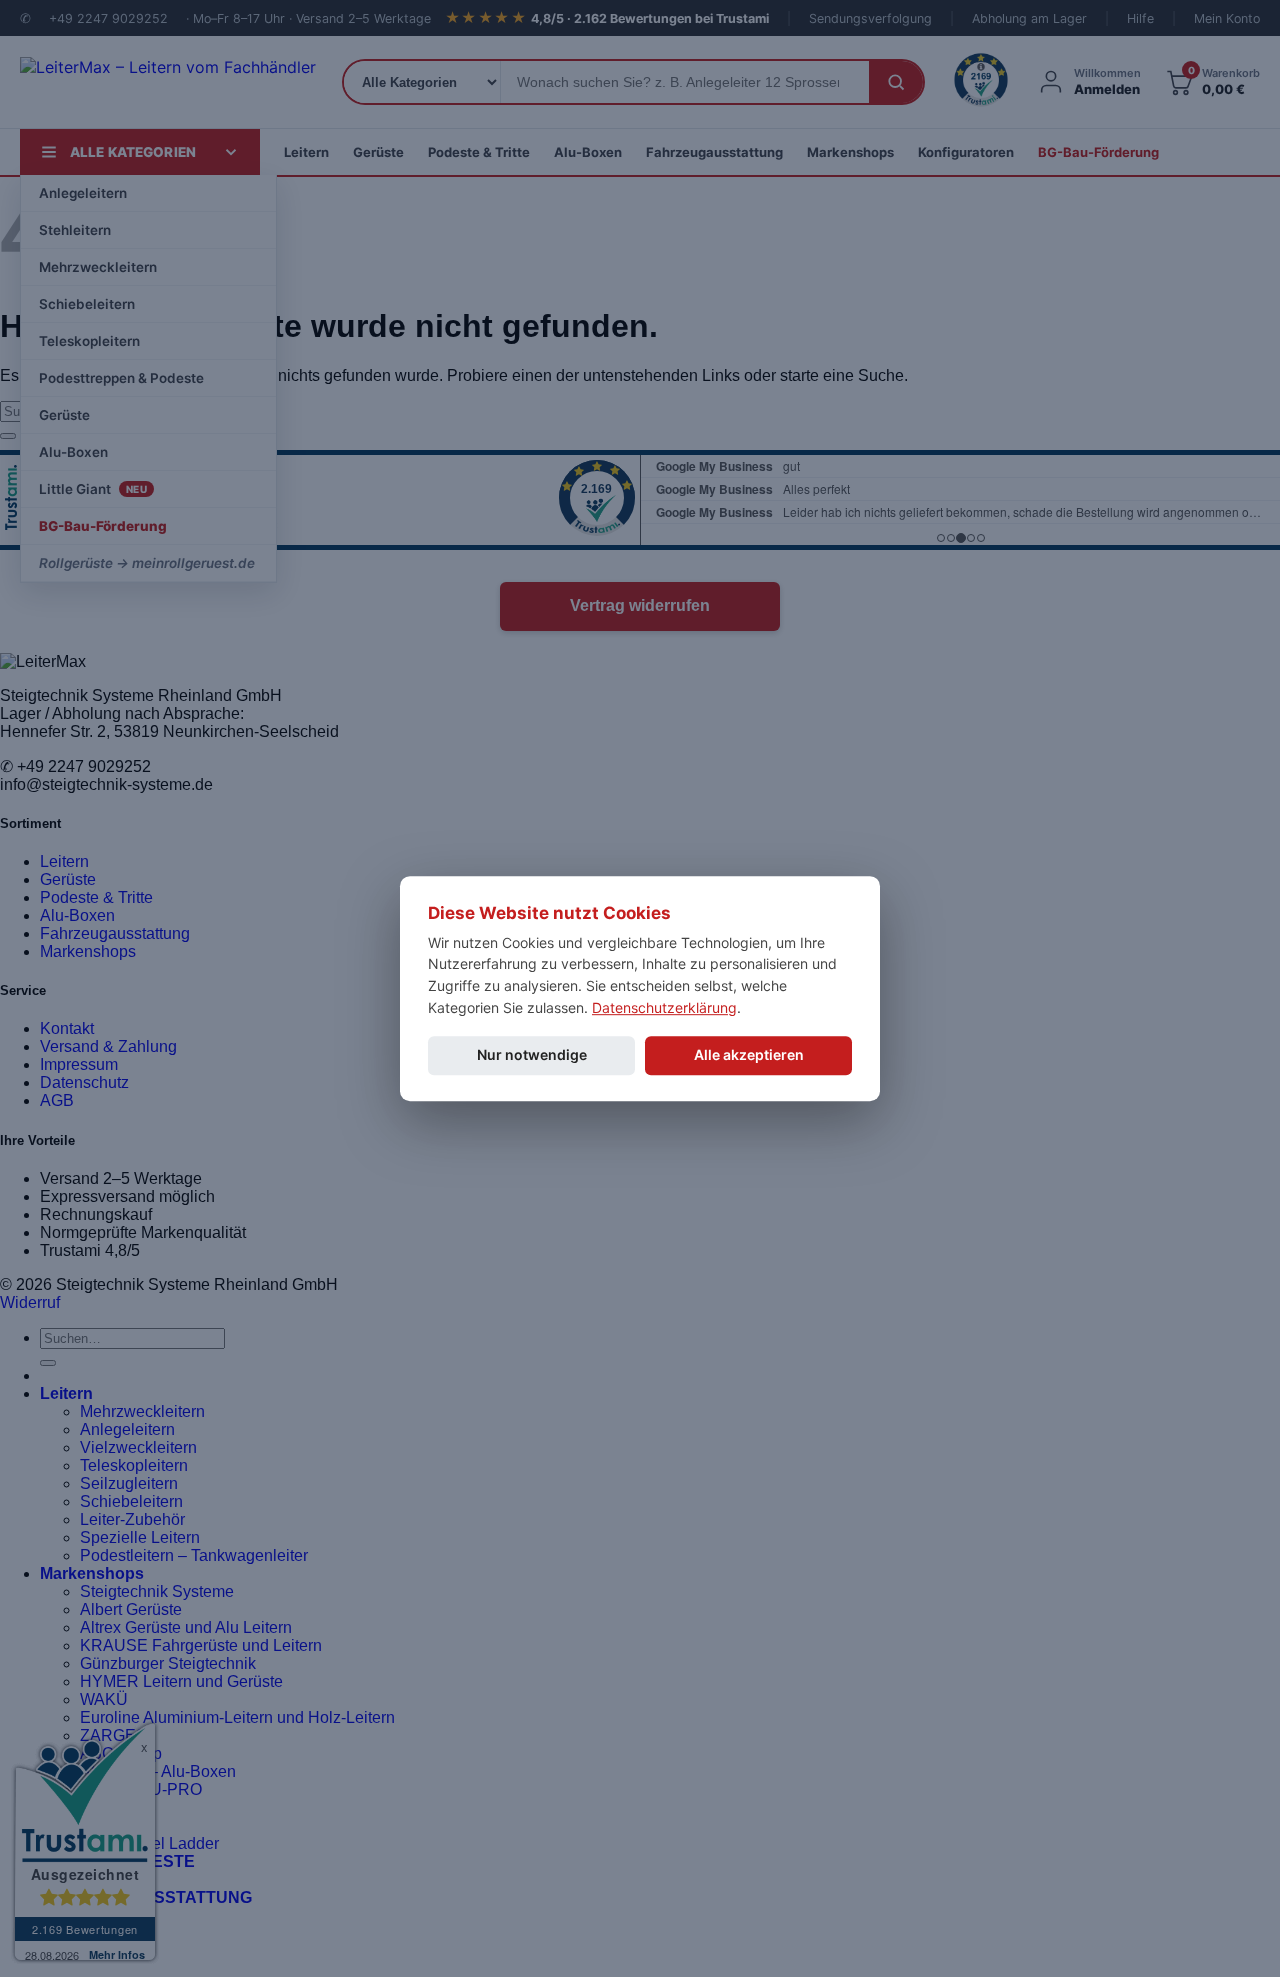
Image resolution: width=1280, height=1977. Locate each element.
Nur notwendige (532, 1055)
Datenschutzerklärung (664, 1007)
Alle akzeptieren (749, 1055)
